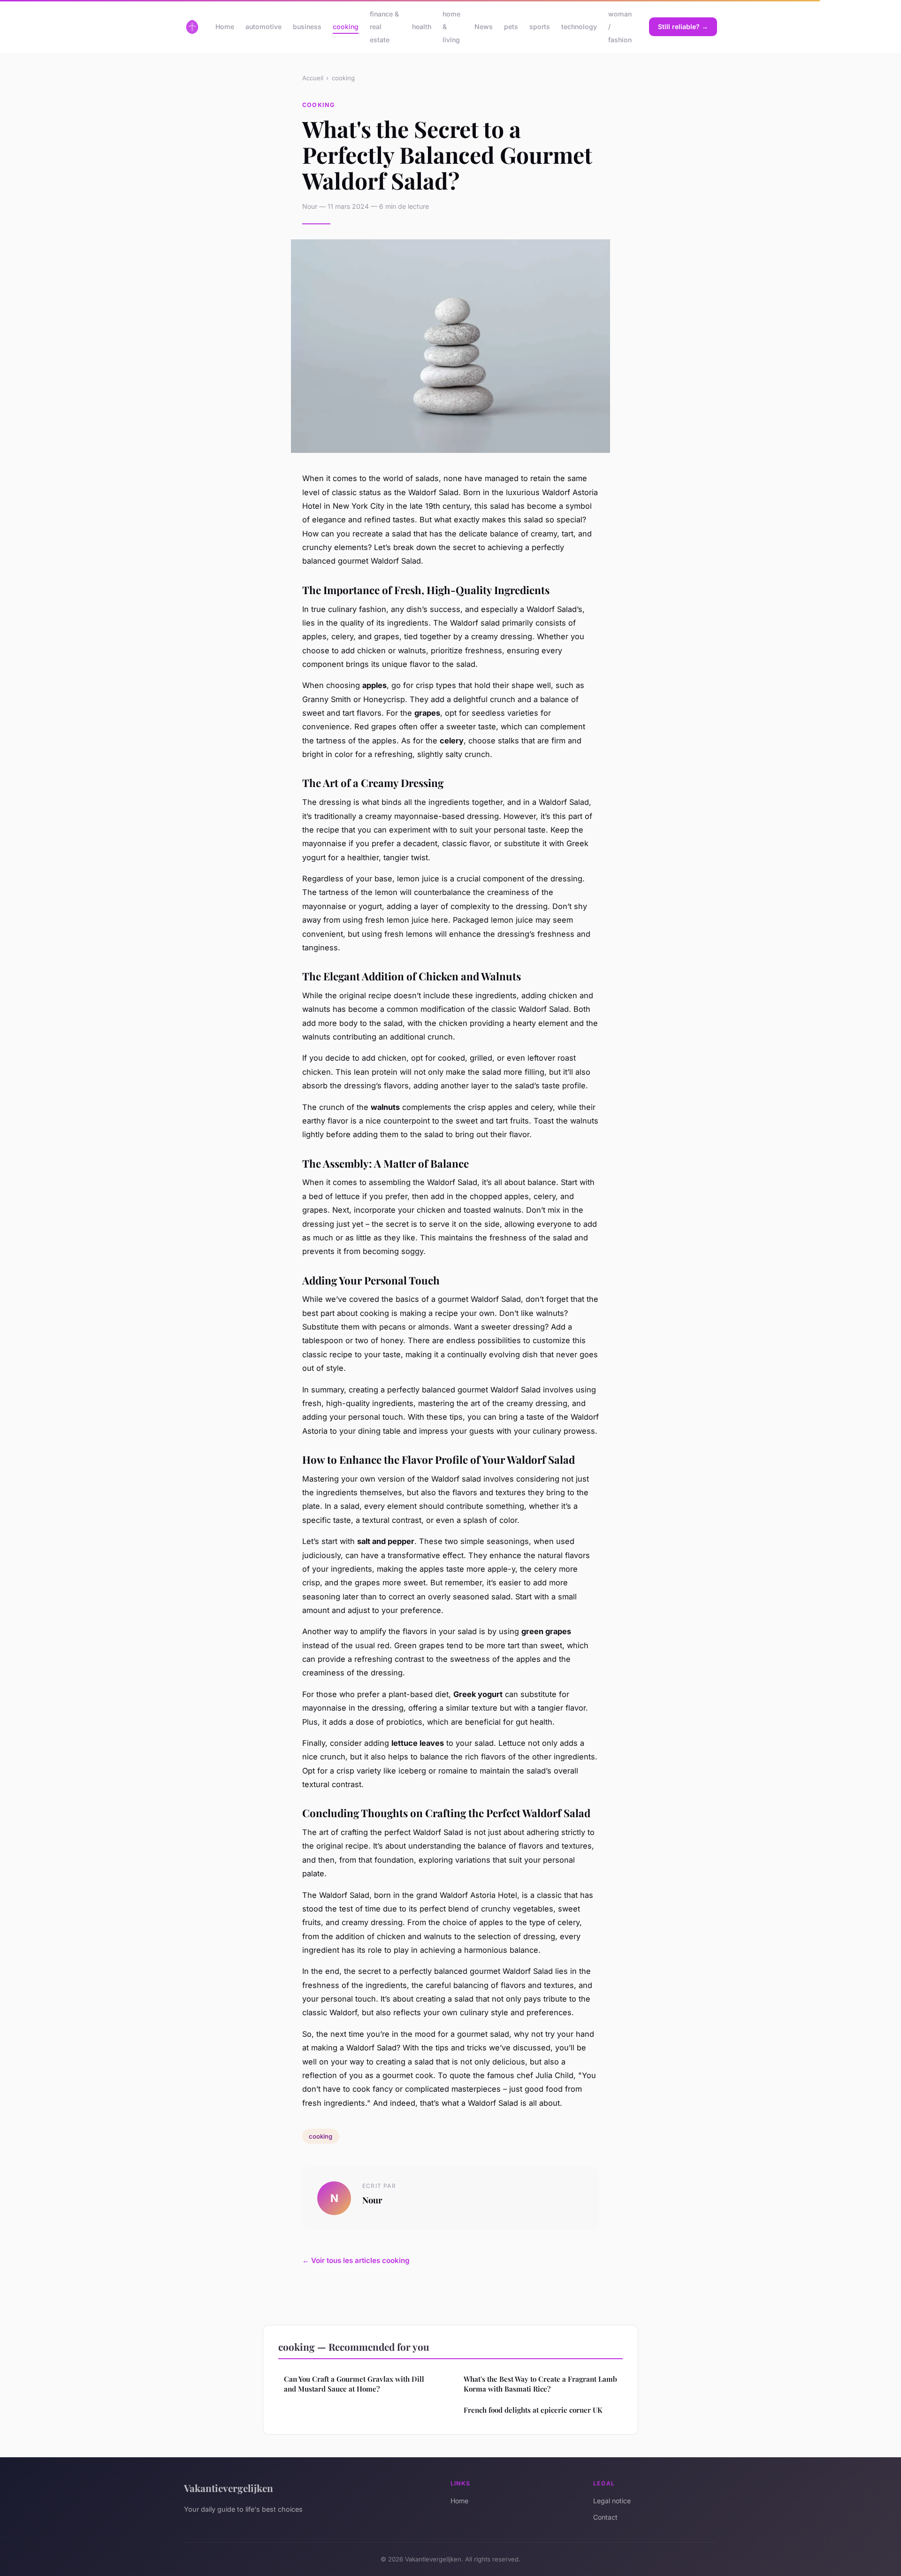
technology (579, 27)
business (307, 27)
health (422, 27)
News (484, 27)
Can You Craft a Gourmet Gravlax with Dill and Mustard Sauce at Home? (354, 2384)
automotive (263, 27)
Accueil (313, 78)
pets (511, 27)
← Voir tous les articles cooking (356, 2260)
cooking (346, 27)
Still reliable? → (683, 27)
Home (225, 27)
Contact (605, 2517)
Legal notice (612, 2501)
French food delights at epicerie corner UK (533, 2410)
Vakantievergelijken (229, 2488)
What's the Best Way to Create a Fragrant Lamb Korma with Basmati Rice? (540, 2384)
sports (540, 27)
